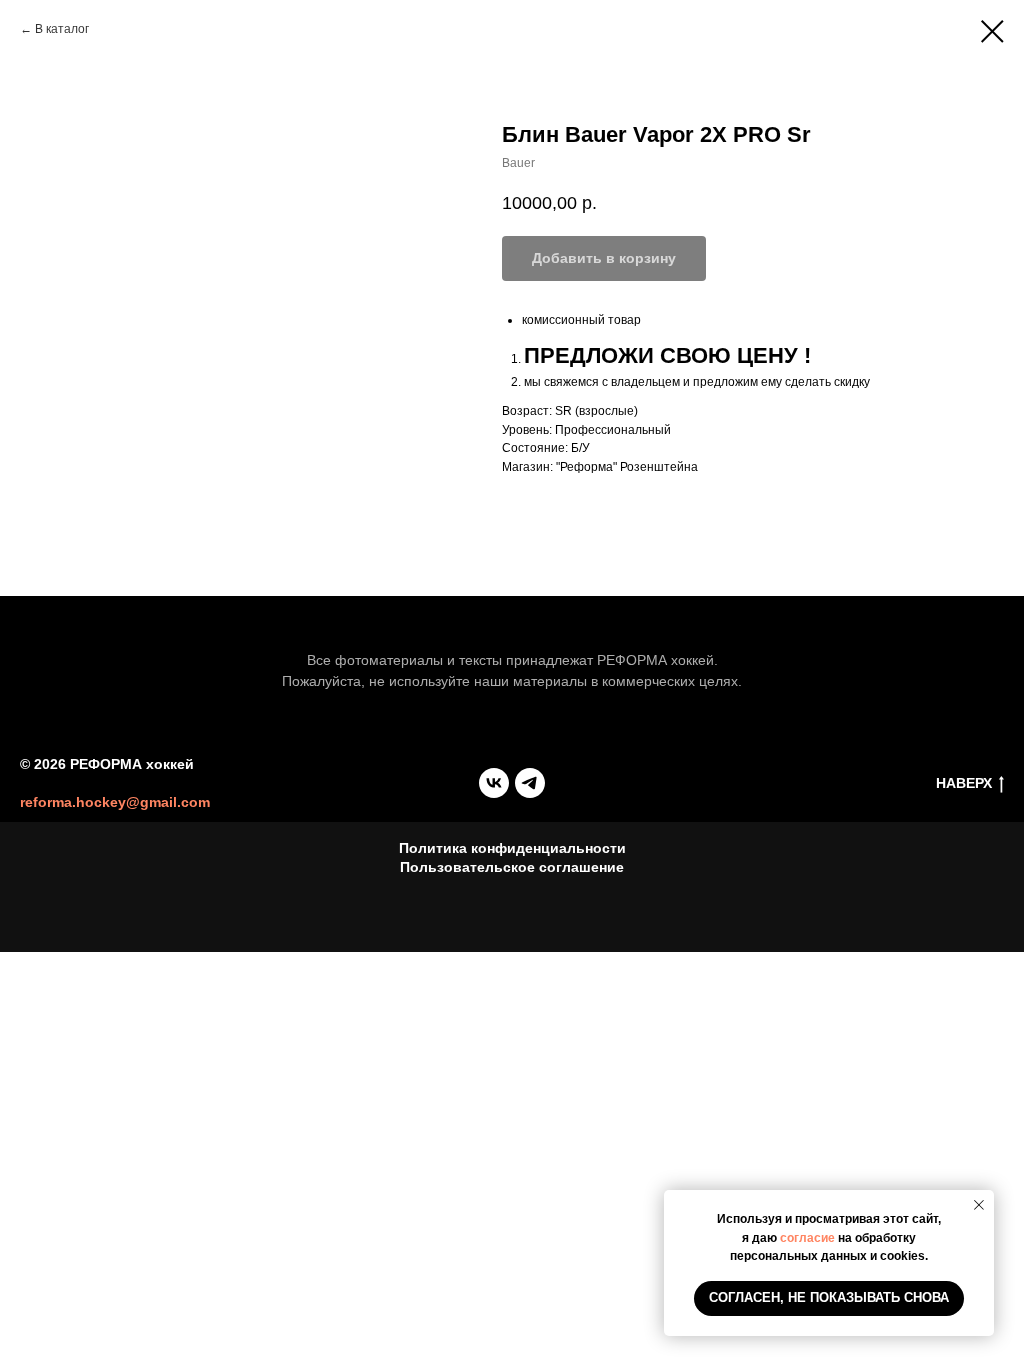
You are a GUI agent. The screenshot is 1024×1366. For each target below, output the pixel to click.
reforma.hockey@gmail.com (115, 802)
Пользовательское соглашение (512, 867)
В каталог (62, 29)
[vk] (494, 783)
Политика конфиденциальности (512, 848)
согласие (807, 1238)
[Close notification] (979, 1205)
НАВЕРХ (964, 783)
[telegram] (530, 783)
